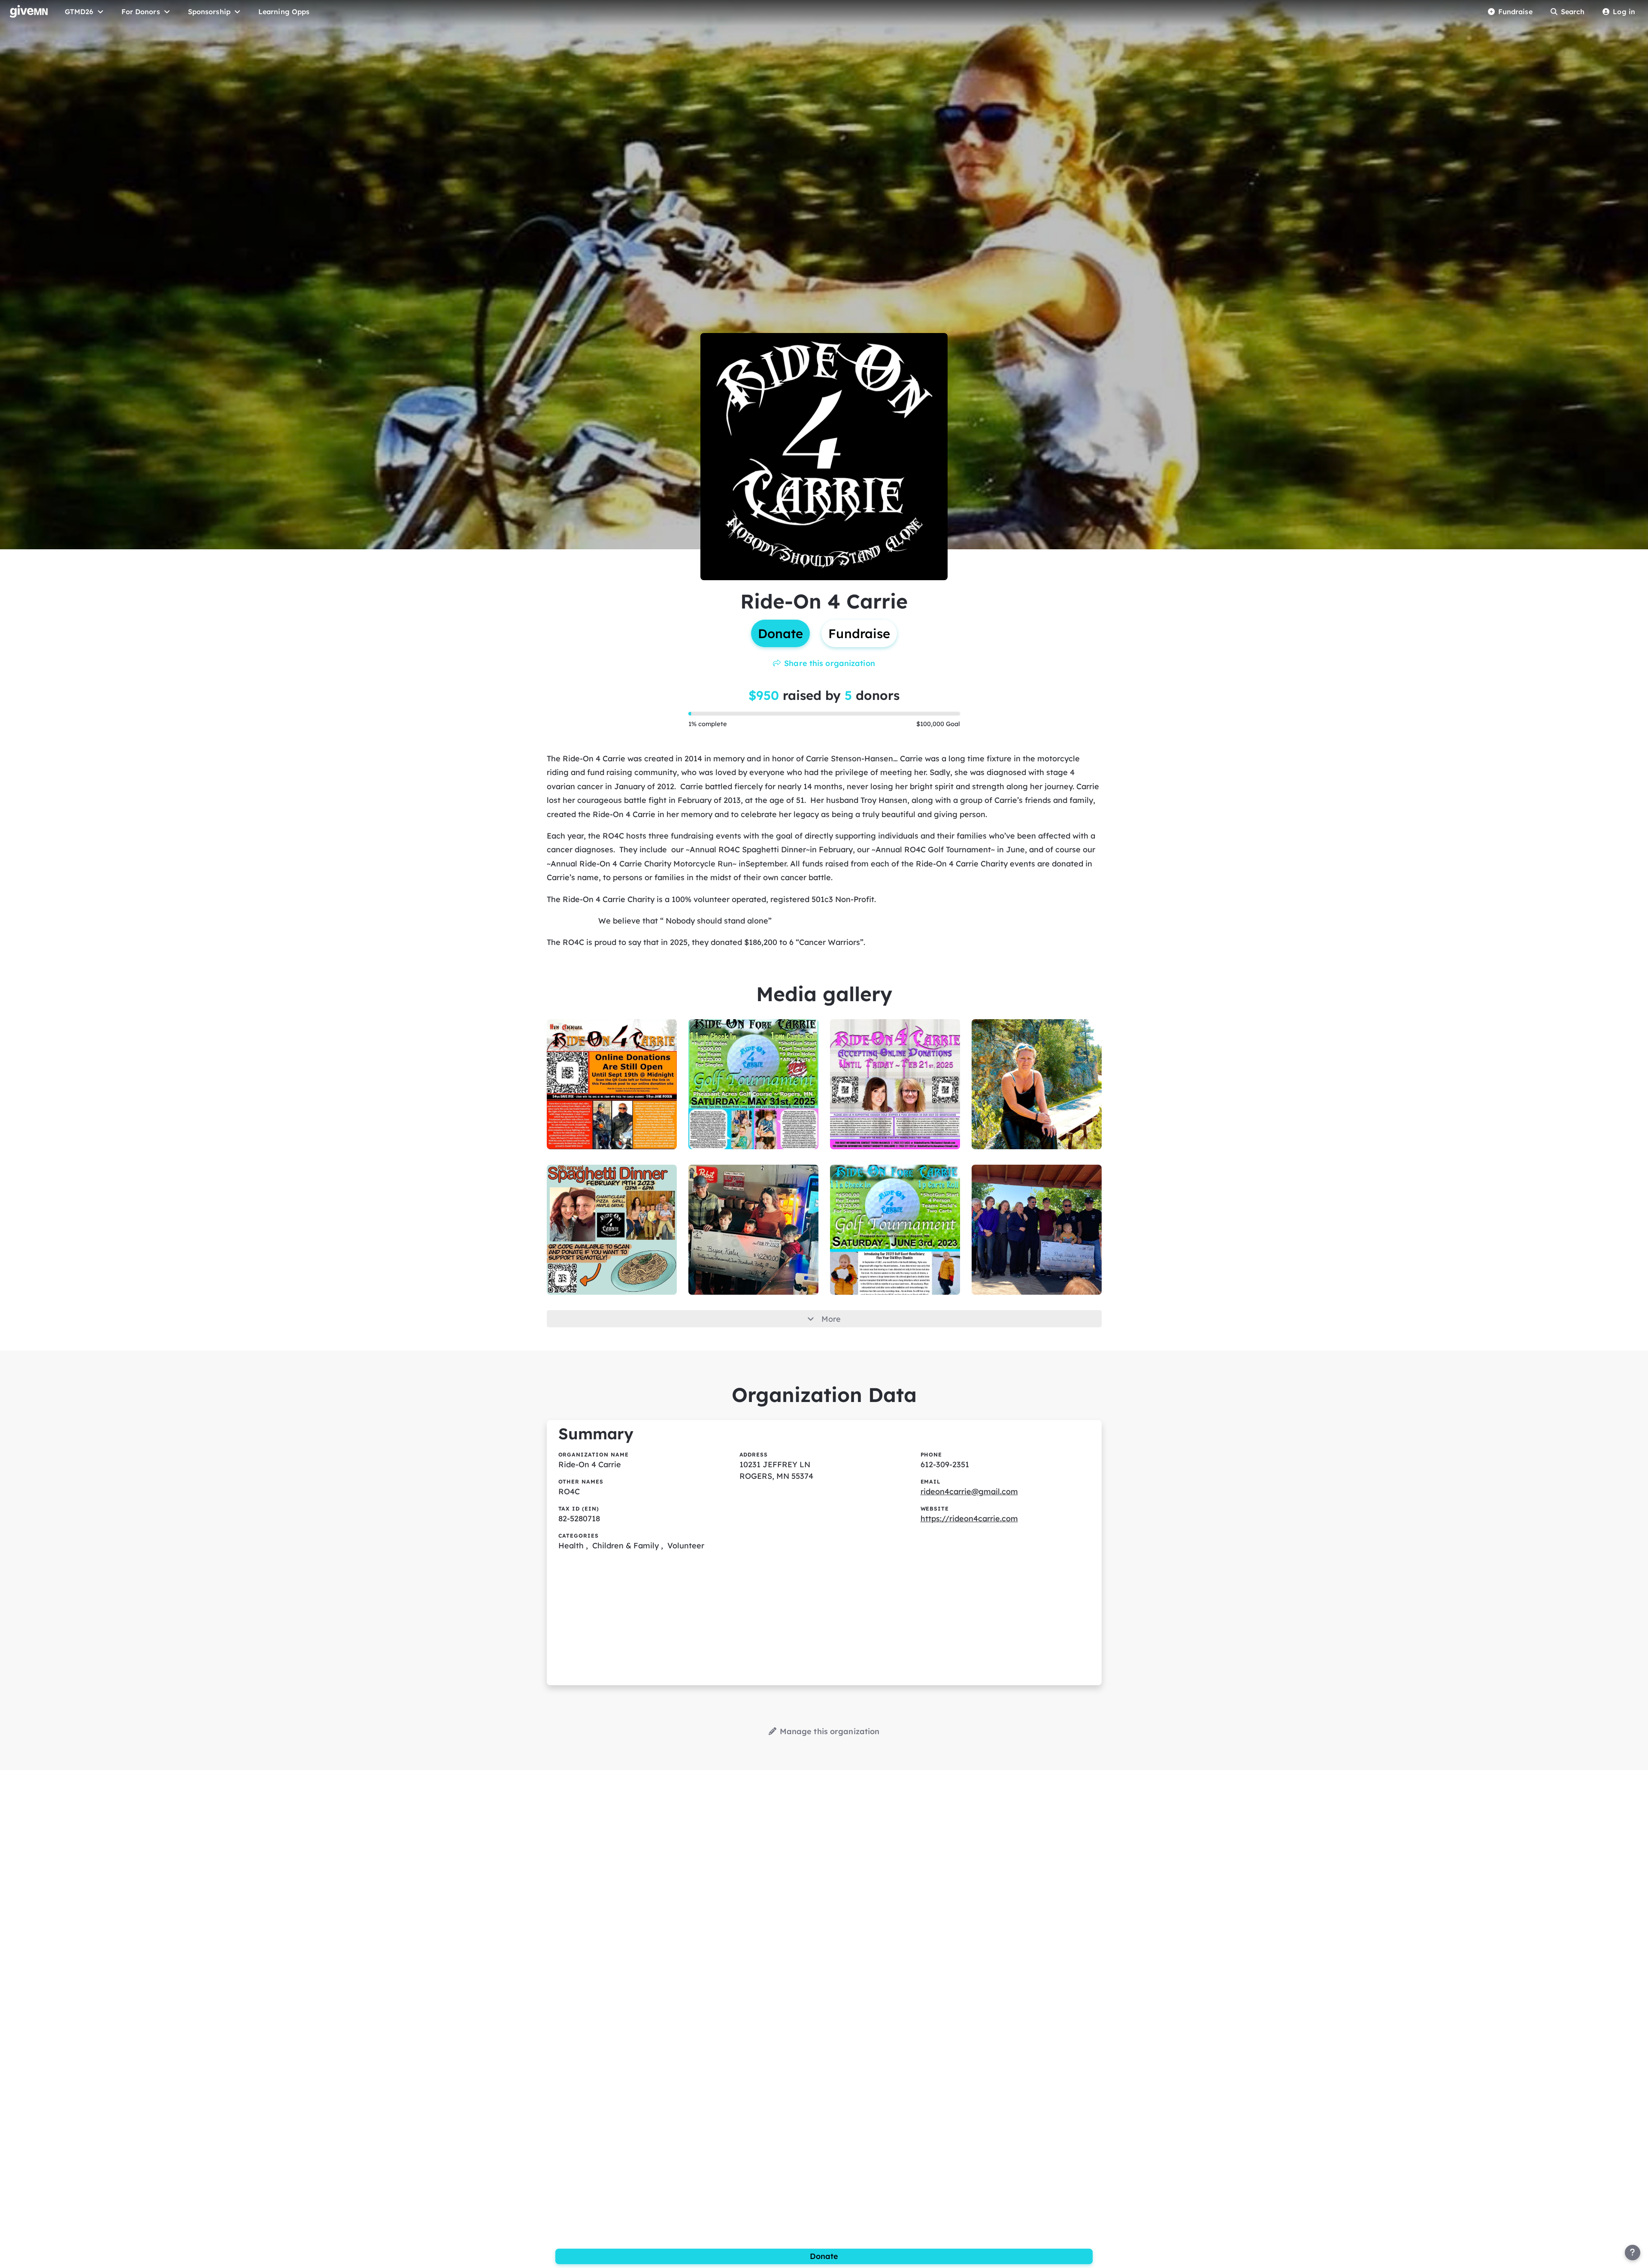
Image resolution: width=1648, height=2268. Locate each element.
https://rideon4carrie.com (969, 1519)
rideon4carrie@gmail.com (969, 1491)
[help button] (1633, 2253)
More (831, 1319)
